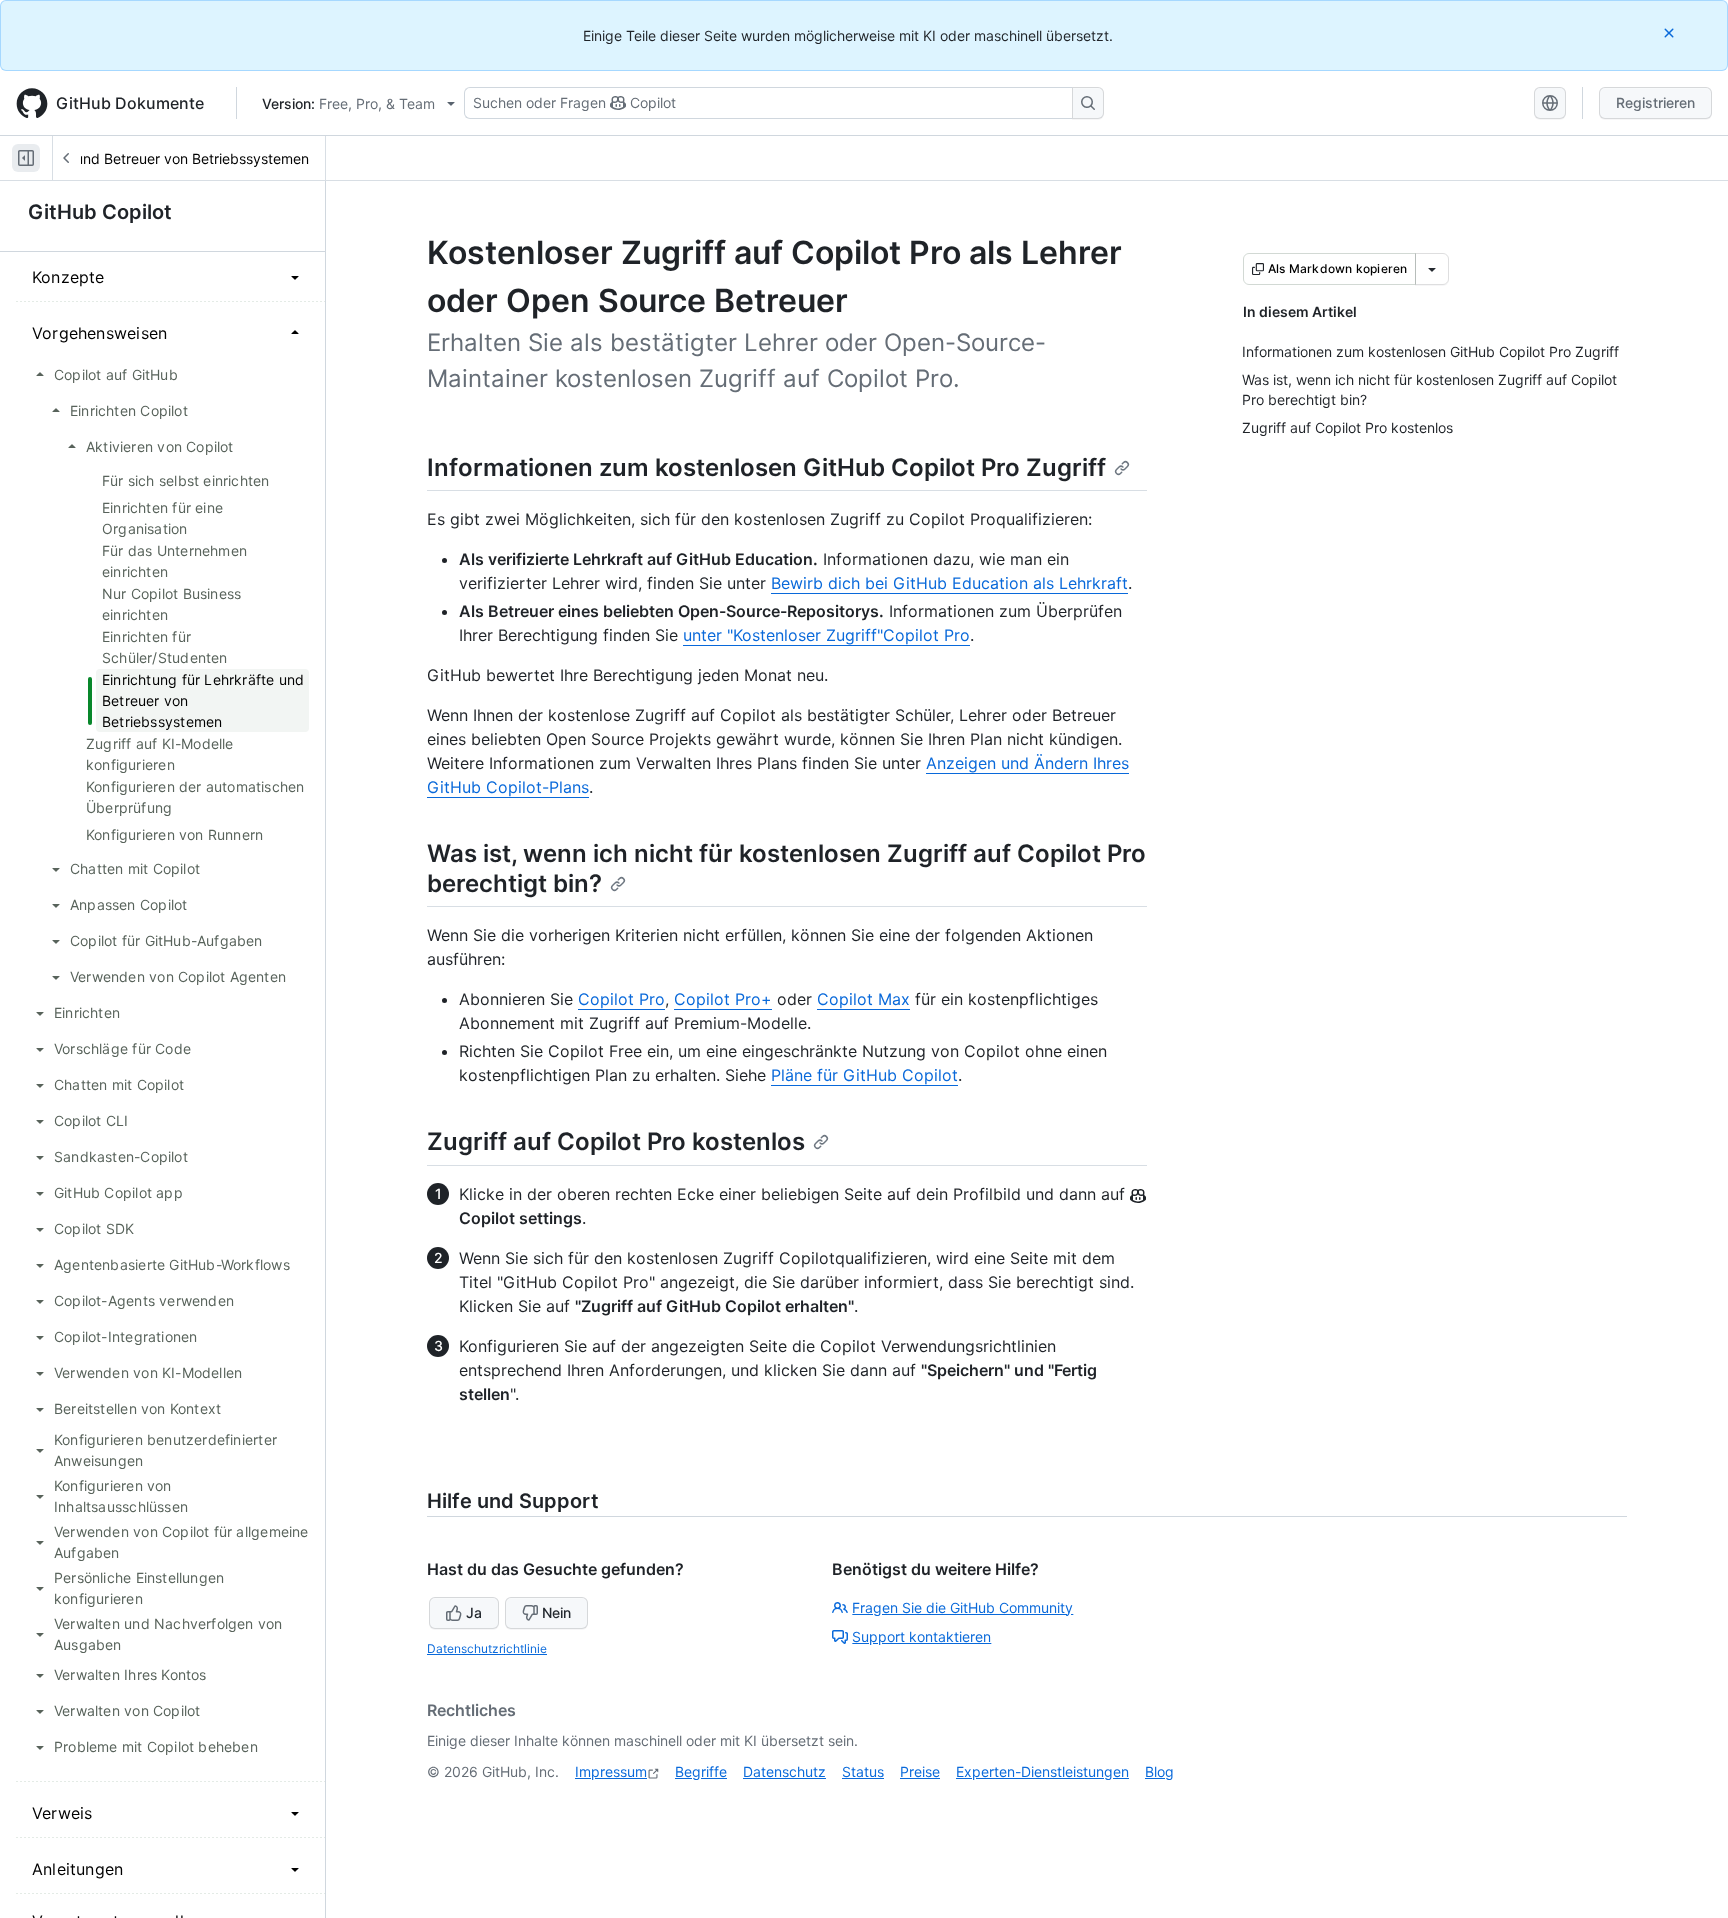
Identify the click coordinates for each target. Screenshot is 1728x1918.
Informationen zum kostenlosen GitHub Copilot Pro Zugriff (766, 467)
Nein (556, 1612)
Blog (1159, 1771)
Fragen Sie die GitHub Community (962, 1607)
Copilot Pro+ (723, 999)
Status (863, 1771)
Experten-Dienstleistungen (1042, 1771)
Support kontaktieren (921, 1636)
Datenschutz (784, 1771)
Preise (920, 1771)
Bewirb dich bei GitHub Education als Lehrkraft (949, 583)
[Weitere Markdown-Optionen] (1432, 269)
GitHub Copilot (100, 212)
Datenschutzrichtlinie (487, 1648)
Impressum (611, 1771)
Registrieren (1655, 102)
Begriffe (701, 1771)
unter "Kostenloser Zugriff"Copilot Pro (826, 635)
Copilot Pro (621, 999)
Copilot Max (863, 999)
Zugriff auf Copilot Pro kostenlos (616, 1141)
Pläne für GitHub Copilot (864, 1075)
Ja (474, 1612)
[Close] (1671, 32)
